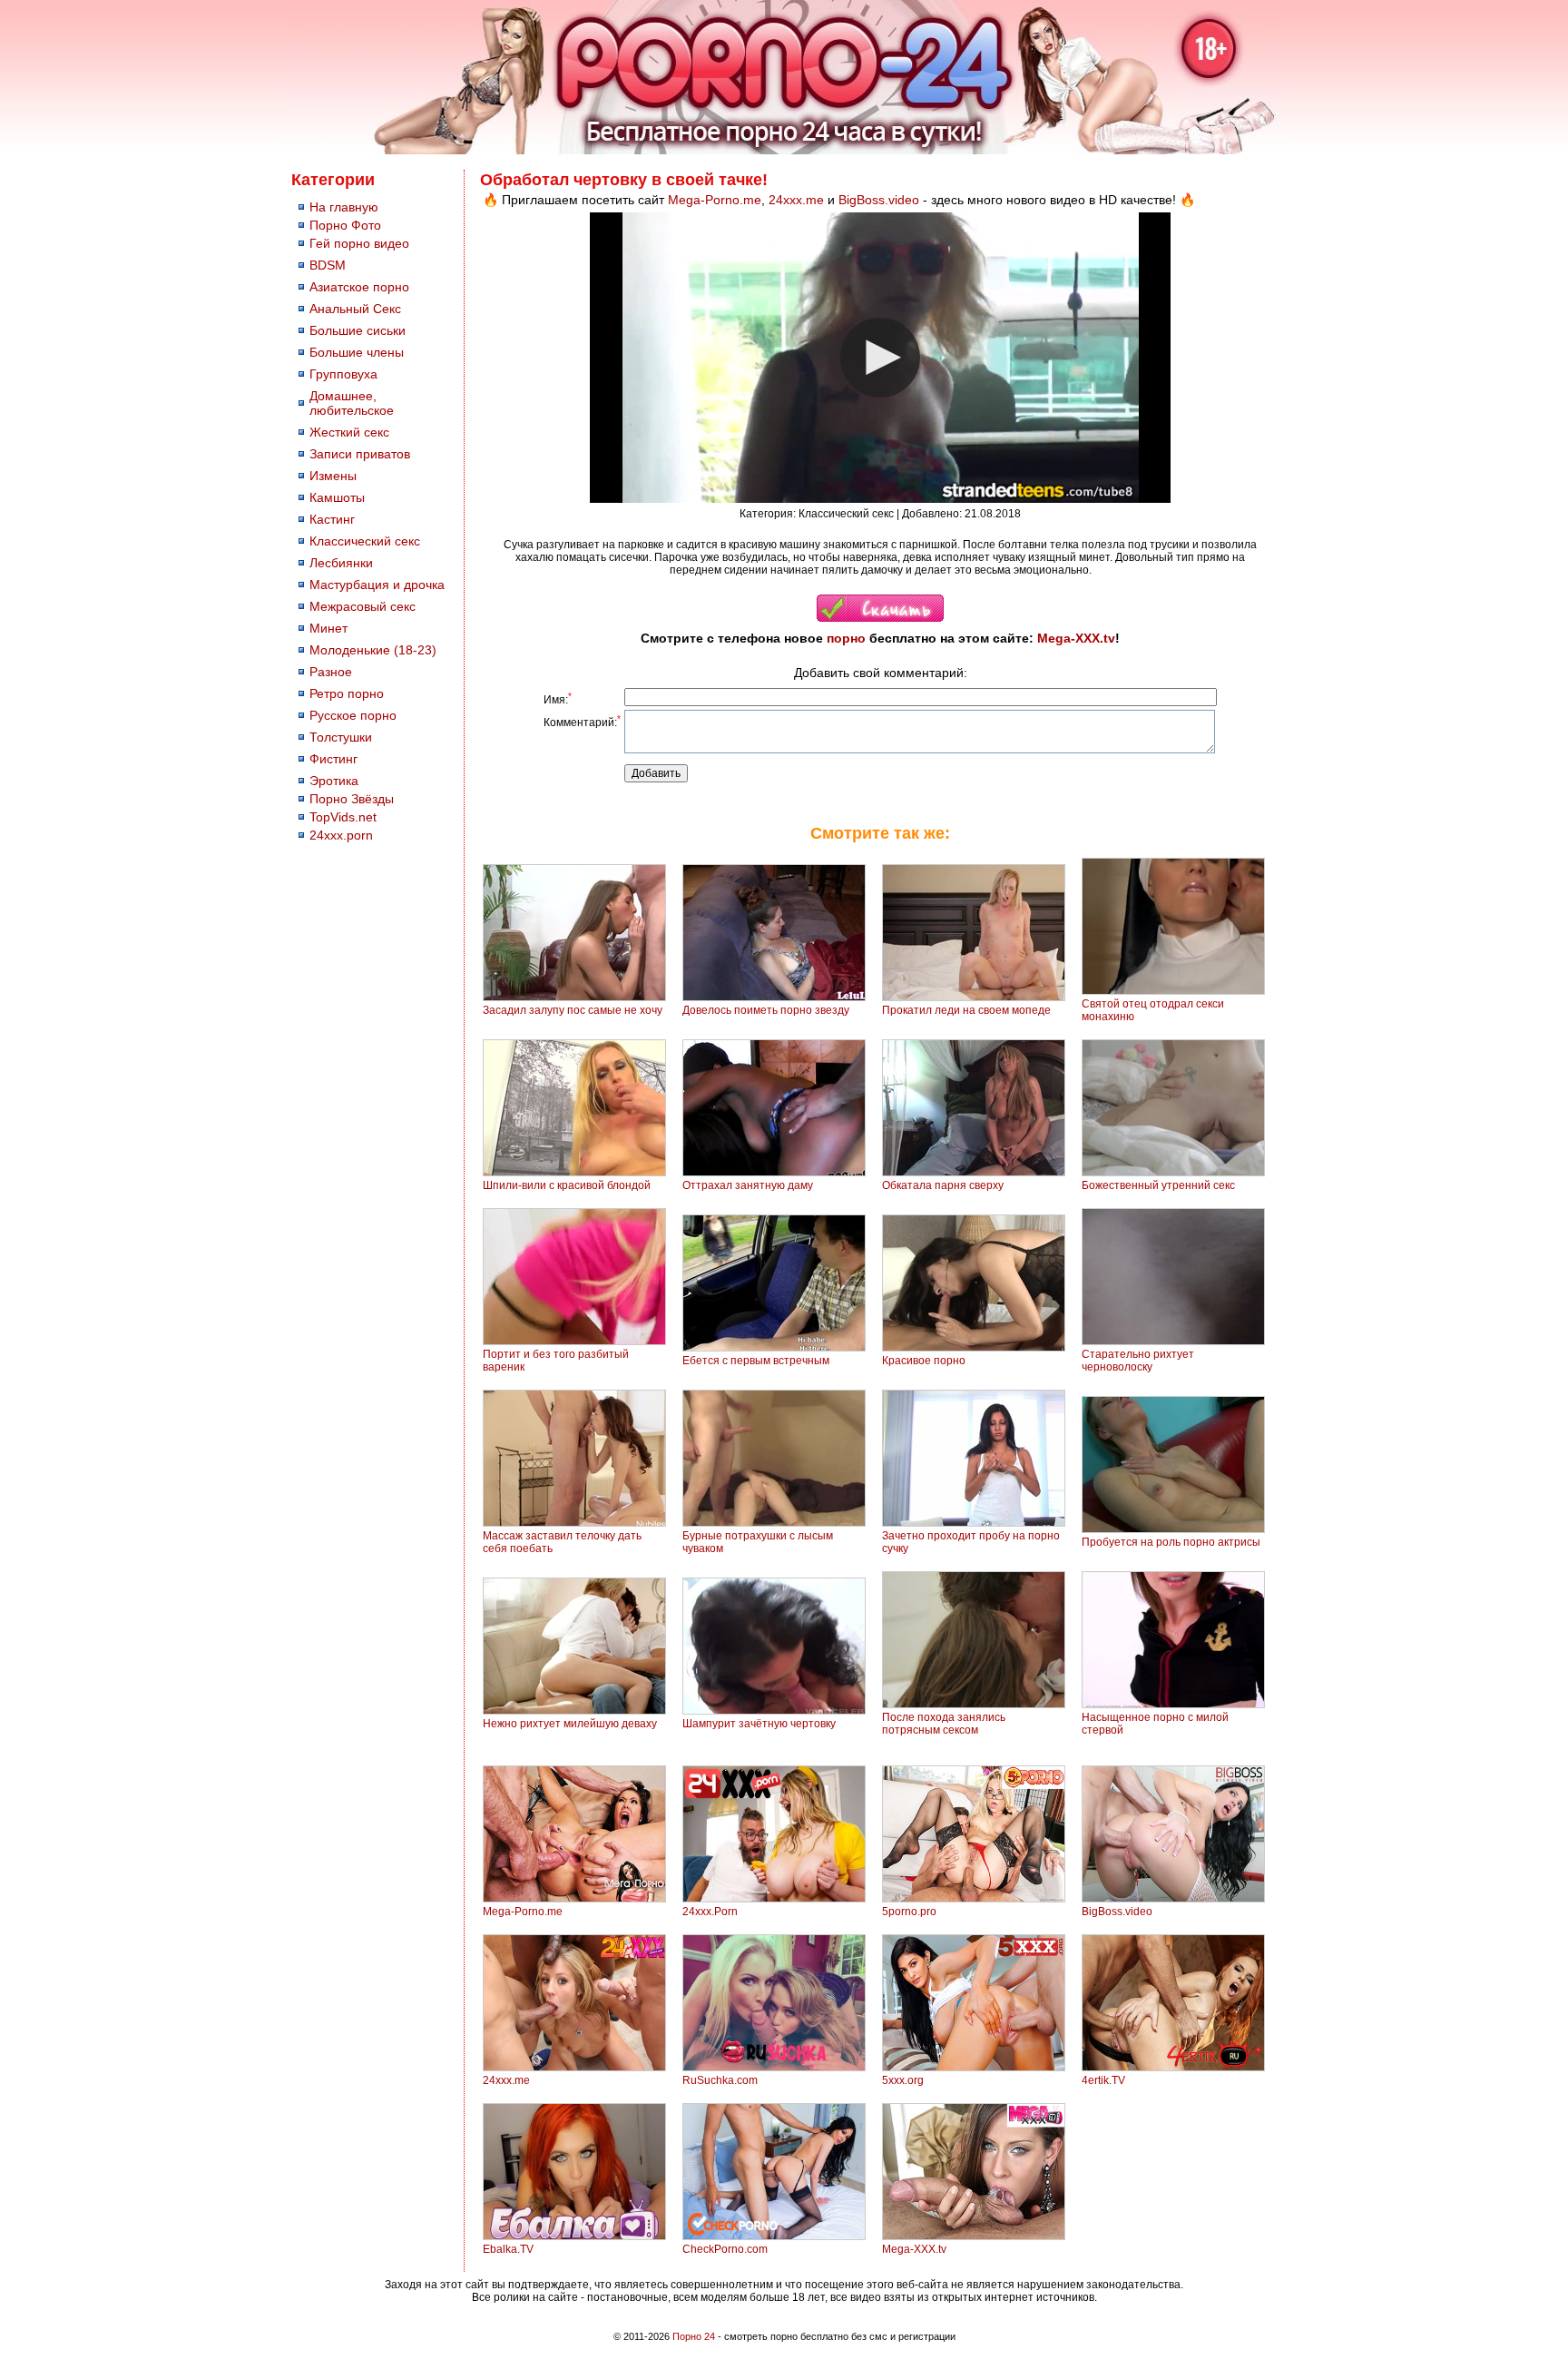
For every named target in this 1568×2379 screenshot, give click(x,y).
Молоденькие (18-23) (373, 650)
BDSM (328, 265)
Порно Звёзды (352, 799)
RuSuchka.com (720, 2080)
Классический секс (365, 541)
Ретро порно (347, 693)
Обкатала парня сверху (943, 1185)
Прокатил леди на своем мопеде (966, 1010)
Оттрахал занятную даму (748, 1185)
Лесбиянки (341, 563)
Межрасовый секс (363, 606)
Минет (328, 628)
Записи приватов (360, 454)
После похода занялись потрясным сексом (944, 1724)
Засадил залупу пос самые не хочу (573, 1010)
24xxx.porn (341, 835)
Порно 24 (694, 2336)
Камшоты (337, 497)
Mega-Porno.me (715, 200)
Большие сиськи (358, 330)
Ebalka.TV (508, 2249)
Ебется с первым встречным (756, 1361)
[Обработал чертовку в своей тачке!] (880, 618)
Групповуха (343, 374)
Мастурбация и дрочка (377, 585)
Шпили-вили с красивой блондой (567, 1185)
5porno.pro (909, 1912)
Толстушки (341, 737)
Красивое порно (924, 1361)
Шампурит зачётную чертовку (759, 1724)
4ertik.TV (1103, 2080)
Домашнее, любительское (352, 403)
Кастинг (332, 519)
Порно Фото (345, 225)
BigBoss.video (879, 200)
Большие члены (357, 352)
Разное (331, 672)
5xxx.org (903, 2080)
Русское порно (353, 715)
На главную (344, 207)
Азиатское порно (359, 287)
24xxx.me (796, 200)
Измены (333, 476)
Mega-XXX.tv (1076, 638)
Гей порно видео (359, 243)
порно (846, 638)
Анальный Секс (355, 309)
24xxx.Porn (710, 1912)
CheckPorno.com (725, 2249)
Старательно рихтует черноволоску (1138, 1361)
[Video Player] (880, 358)
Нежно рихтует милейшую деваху (570, 1724)
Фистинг (333, 759)
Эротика (334, 781)
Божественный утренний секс (1158, 1185)
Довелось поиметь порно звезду (766, 1010)
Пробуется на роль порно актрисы (1171, 1542)
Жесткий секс (349, 432)
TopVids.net (343, 817)
